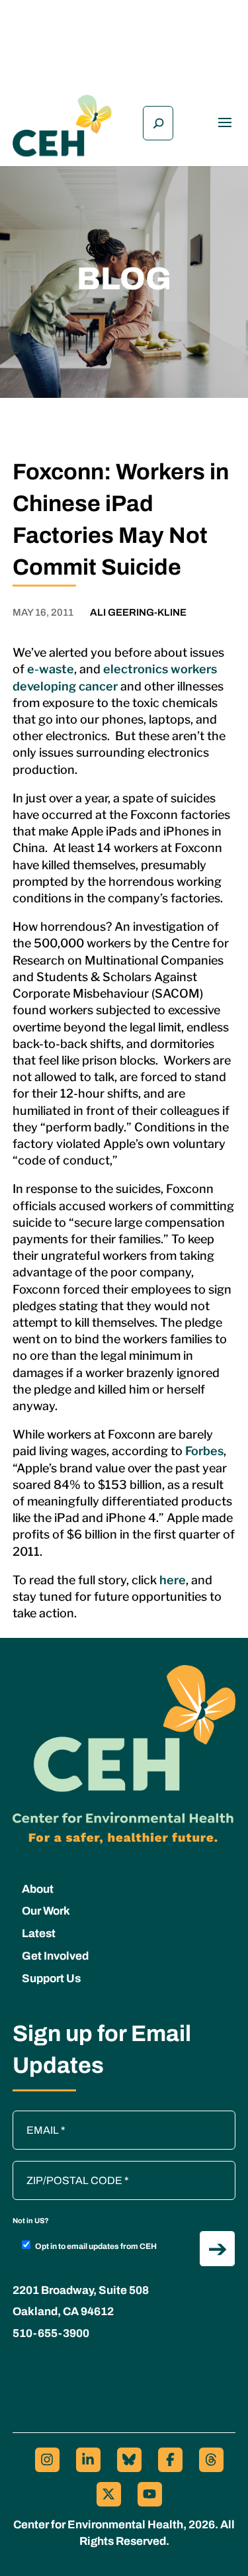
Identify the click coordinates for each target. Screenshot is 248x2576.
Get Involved (55, 1956)
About (38, 1889)
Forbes (204, 1451)
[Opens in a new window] (47, 2460)
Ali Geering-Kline (138, 612)
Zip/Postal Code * (58, 2168)
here (173, 1580)
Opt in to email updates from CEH (96, 2246)
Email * (36, 2117)
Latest (39, 1933)
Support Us (51, 1979)
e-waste (51, 669)
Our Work (46, 1911)
